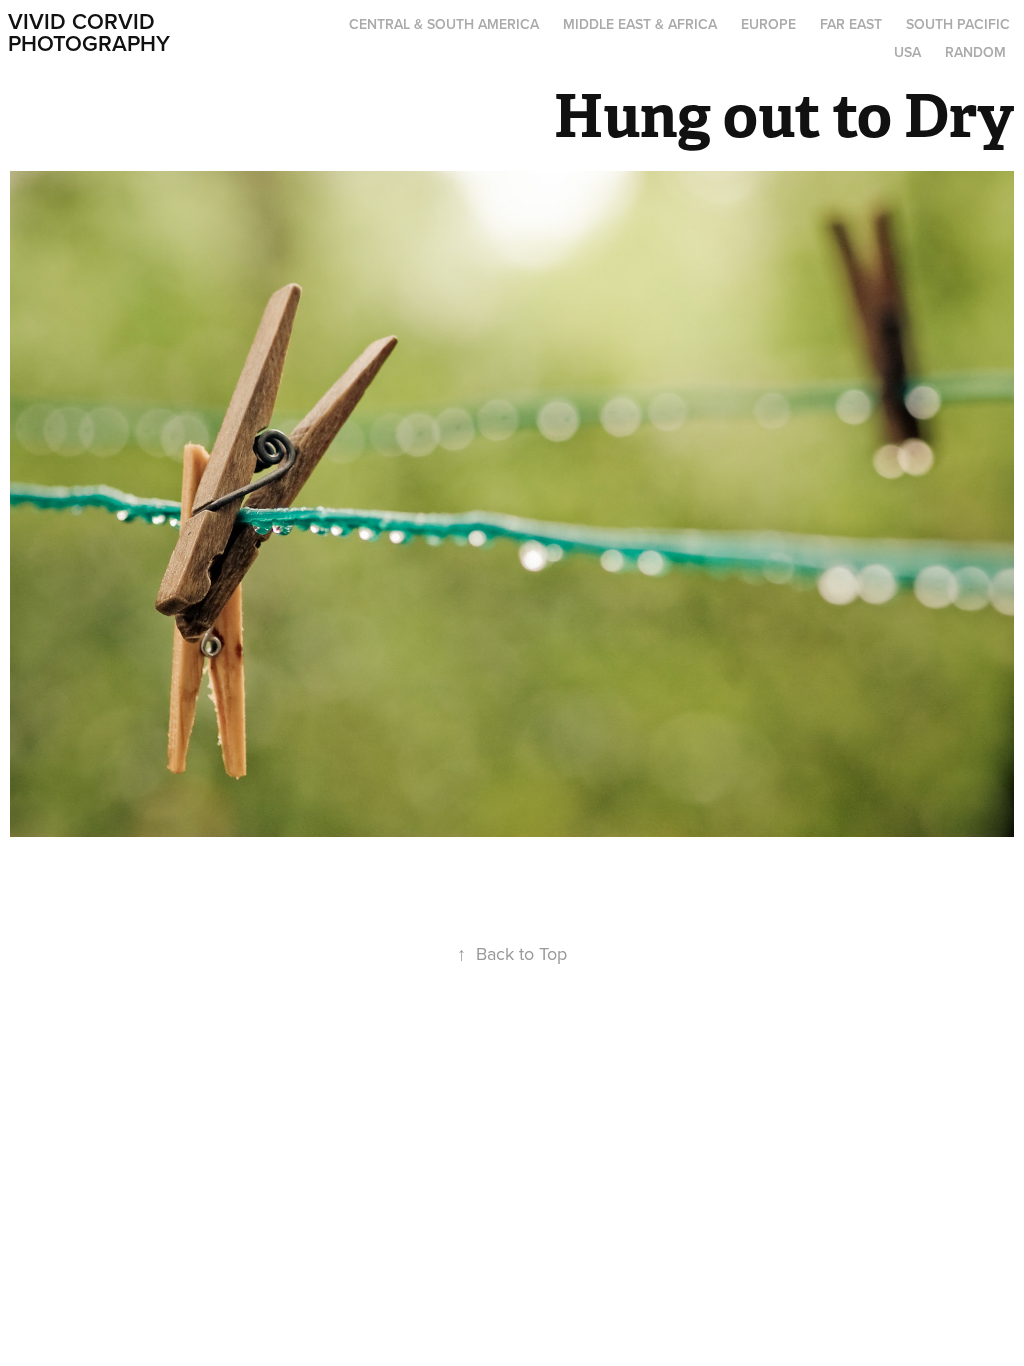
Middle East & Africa (640, 24)
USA (907, 52)
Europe (768, 24)
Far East (851, 24)
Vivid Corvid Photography (89, 32)
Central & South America (444, 24)
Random (975, 52)
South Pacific (958, 24)
